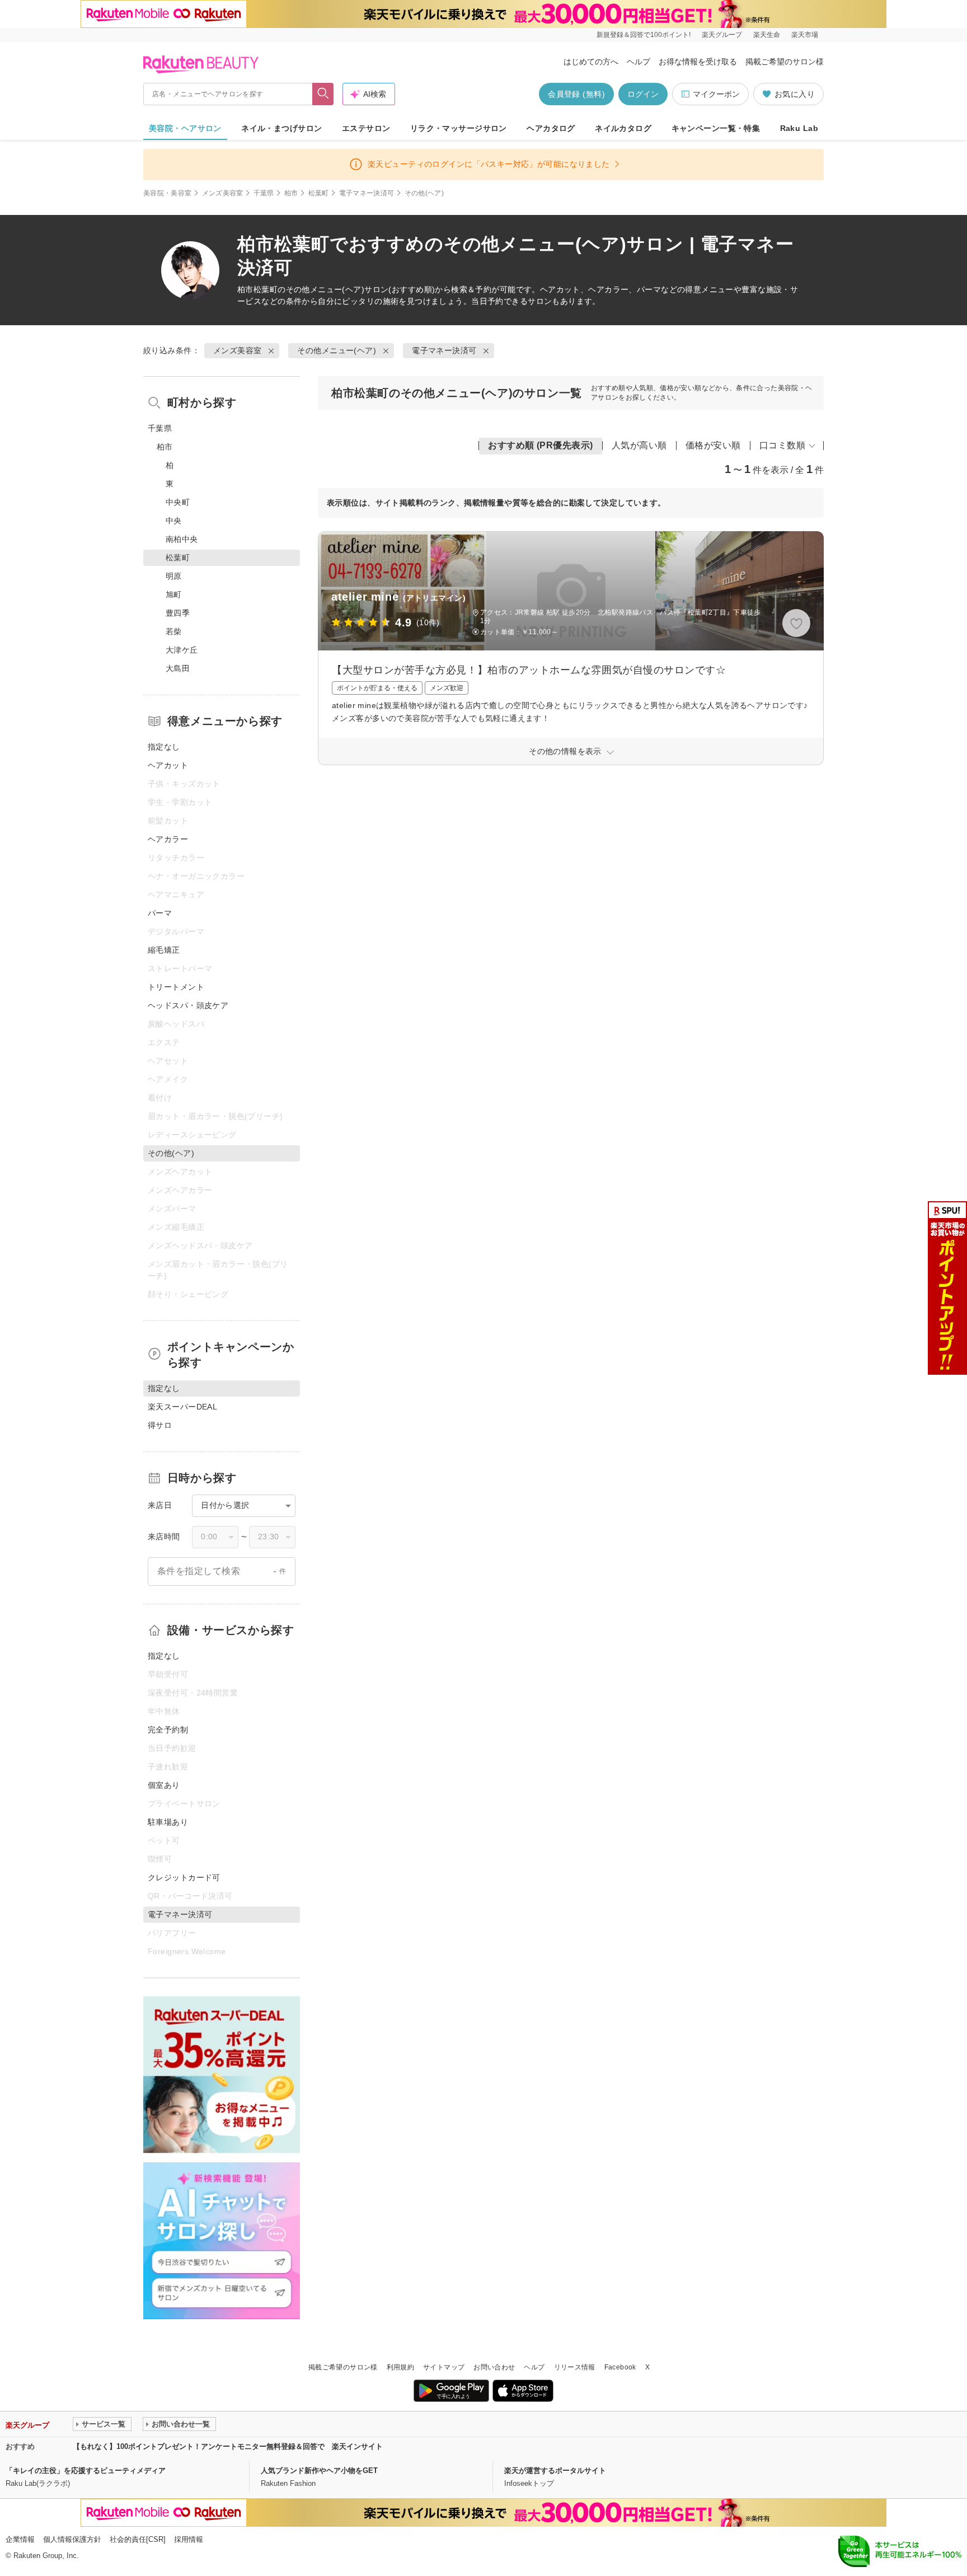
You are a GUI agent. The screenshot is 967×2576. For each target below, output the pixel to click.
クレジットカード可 (184, 1877)
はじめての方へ (591, 62)
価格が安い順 (713, 445)
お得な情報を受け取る (698, 62)
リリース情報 (575, 2367)
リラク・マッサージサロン (459, 128)
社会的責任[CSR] (138, 2539)
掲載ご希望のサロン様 (785, 62)
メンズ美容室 (223, 193)
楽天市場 (805, 35)
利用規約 (400, 2367)
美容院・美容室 (168, 193)
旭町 (174, 594)
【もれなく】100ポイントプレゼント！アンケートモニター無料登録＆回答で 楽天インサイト (228, 2446)
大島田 (178, 668)
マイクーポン (716, 94)
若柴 (174, 631)
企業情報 (20, 2539)
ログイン (643, 94)
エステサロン (366, 128)
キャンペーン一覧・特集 (716, 128)
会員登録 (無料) (576, 94)
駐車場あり (168, 1822)
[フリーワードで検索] (323, 94)
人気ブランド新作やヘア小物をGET (319, 2470)
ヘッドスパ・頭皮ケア (188, 1005)
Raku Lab (799, 128)
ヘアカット (168, 765)
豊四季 (178, 613)
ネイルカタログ (623, 128)
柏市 (291, 193)
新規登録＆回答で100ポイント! (644, 35)
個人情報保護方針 (72, 2539)
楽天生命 (767, 35)
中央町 (178, 502)
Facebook (620, 2367)
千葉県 (264, 193)
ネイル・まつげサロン (281, 128)
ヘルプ (639, 62)
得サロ (160, 1425)
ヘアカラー (168, 839)
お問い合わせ (494, 2367)
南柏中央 (182, 539)
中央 (174, 521)
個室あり (164, 1785)
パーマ (160, 913)
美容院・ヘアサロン (185, 128)
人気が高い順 (639, 445)
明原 (174, 576)
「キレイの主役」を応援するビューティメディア (86, 2470)
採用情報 (189, 2539)
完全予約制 (168, 1730)
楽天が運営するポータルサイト (555, 2470)
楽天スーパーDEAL (182, 1407)
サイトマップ (444, 2367)
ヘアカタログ (551, 128)
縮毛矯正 (164, 950)
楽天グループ (722, 35)
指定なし (164, 747)
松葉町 (319, 193)
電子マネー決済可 (367, 193)
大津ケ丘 (182, 650)
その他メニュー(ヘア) (325, 289)
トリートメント (176, 987)
